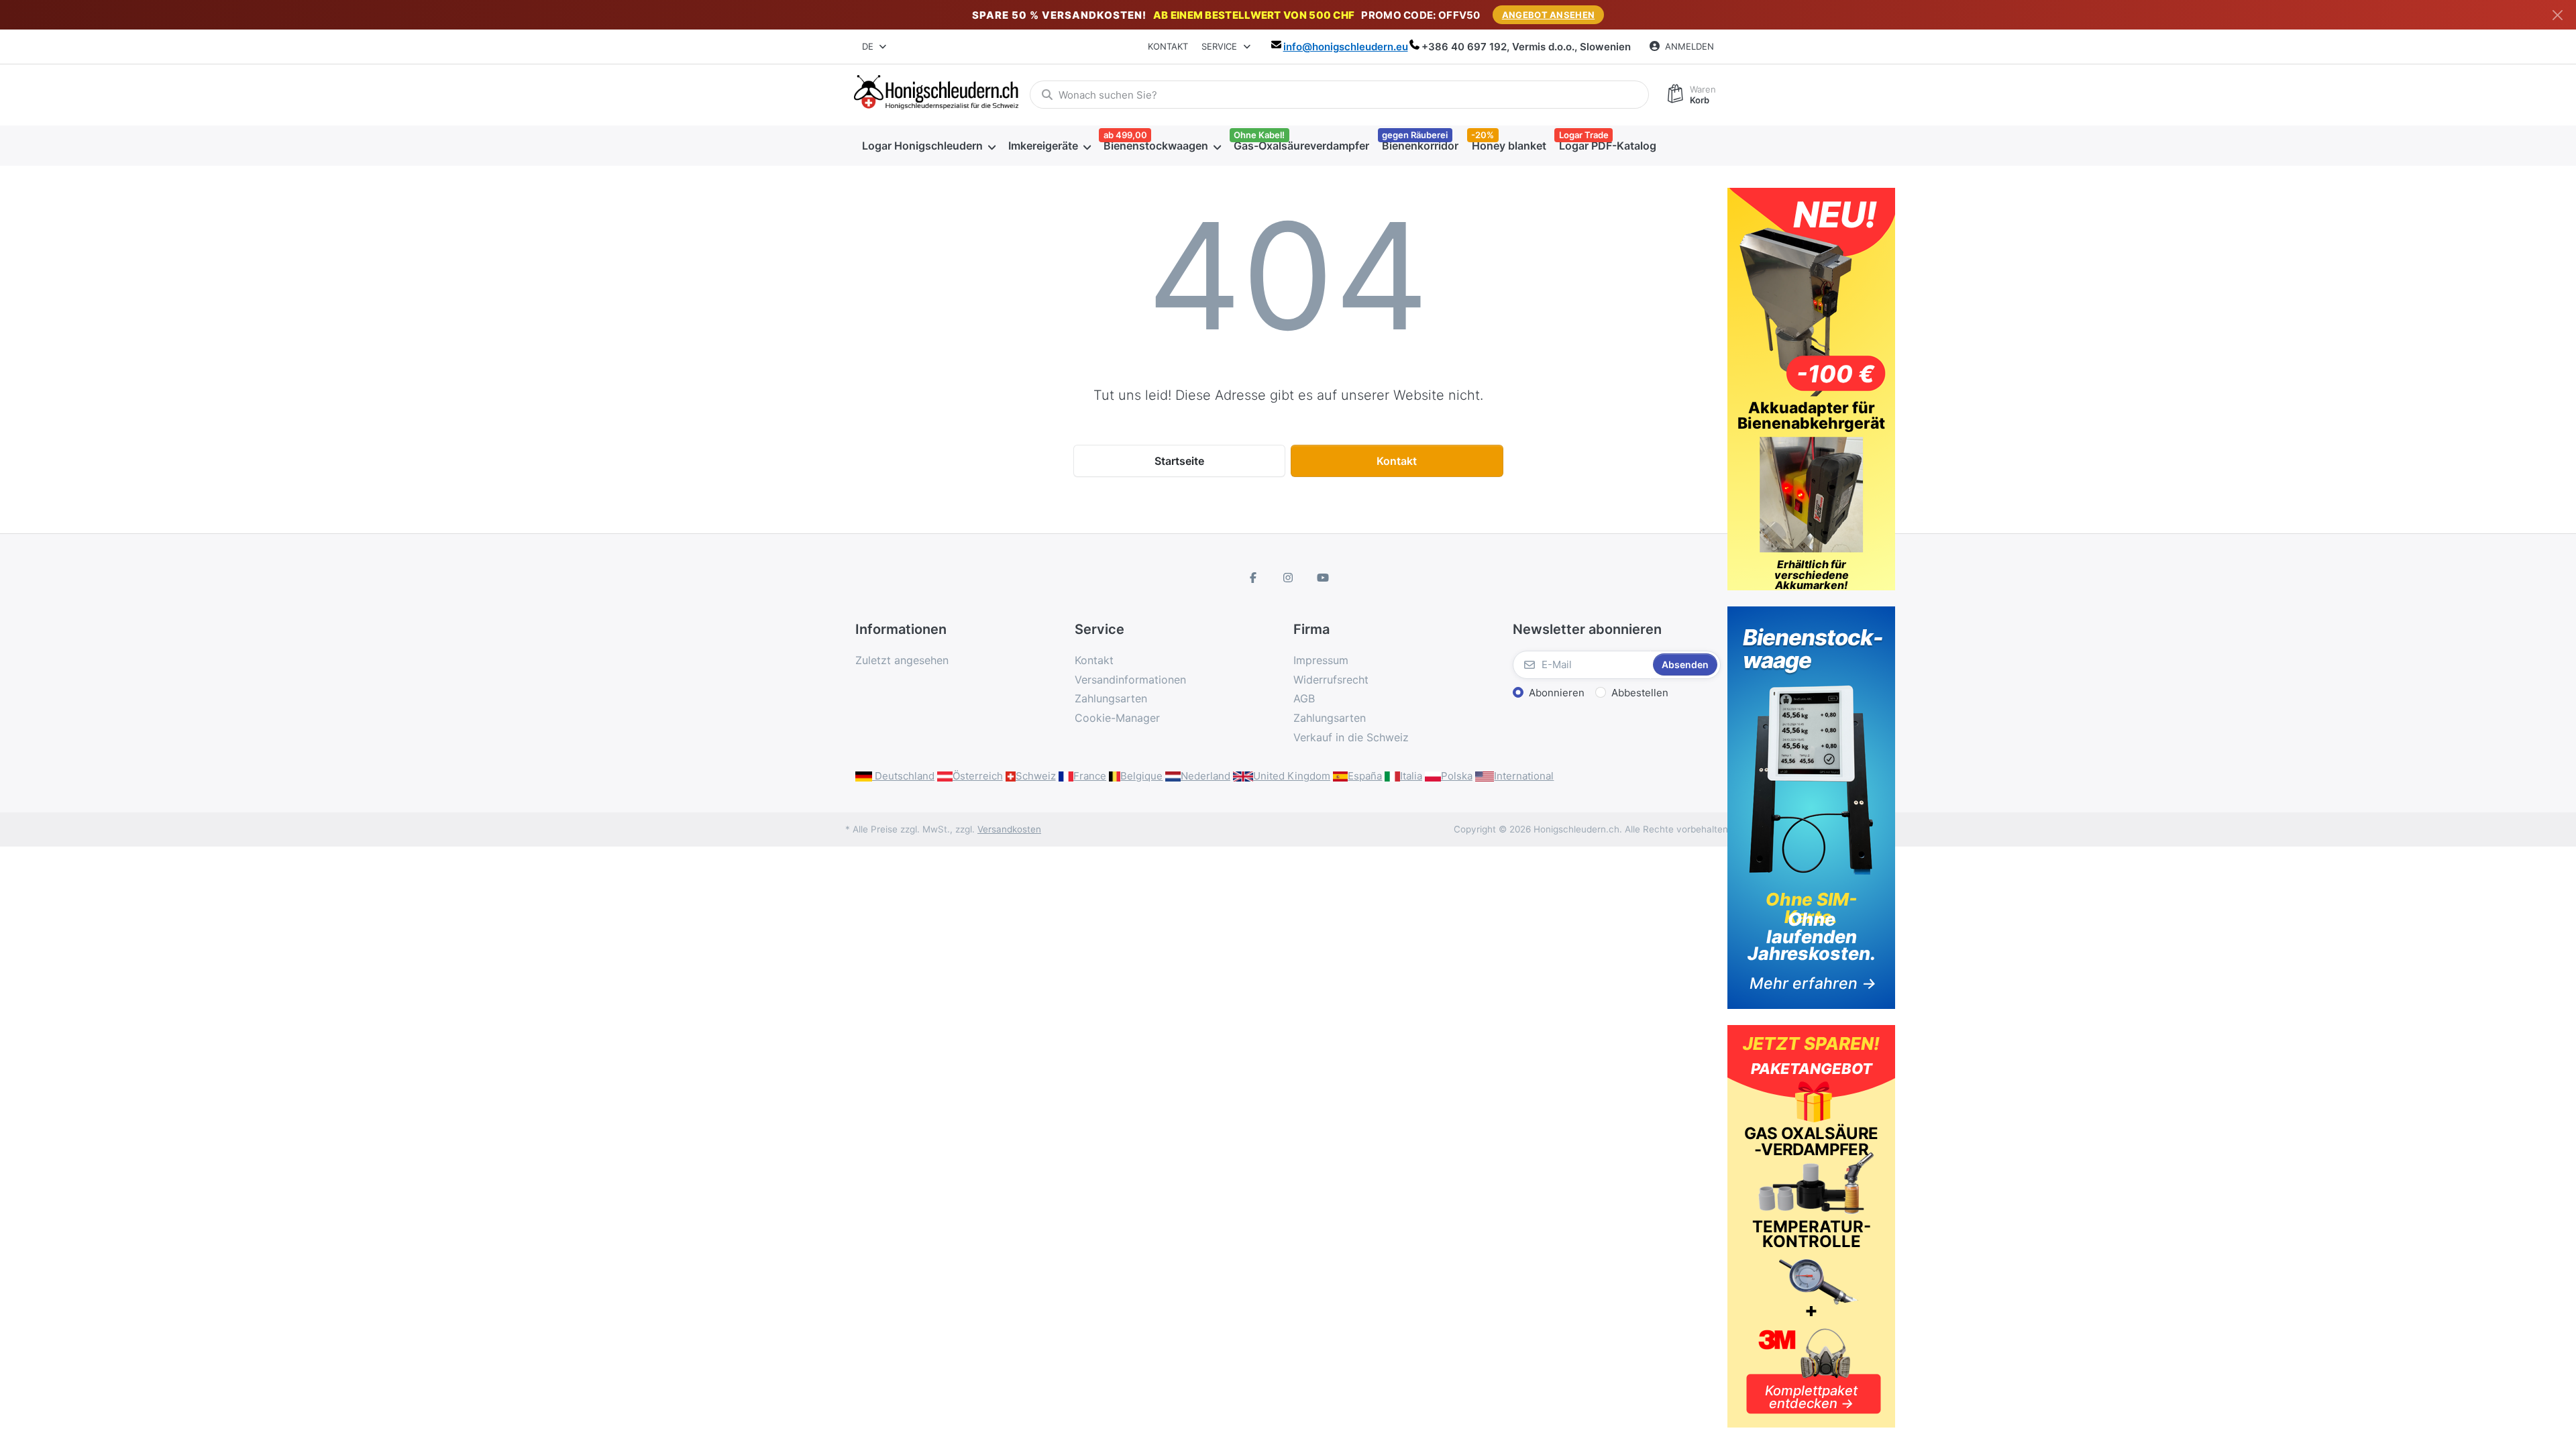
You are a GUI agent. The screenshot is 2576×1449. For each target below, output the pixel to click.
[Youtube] (1323, 578)
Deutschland (903, 776)
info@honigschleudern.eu (1346, 47)
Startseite (1179, 461)
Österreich (978, 776)
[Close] (2558, 15)
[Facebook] (1254, 578)
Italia (1411, 776)
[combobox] (875, 47)
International (1524, 776)
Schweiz (1036, 776)
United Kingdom (1292, 776)
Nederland (1205, 776)
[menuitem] (928, 146)
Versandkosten (1009, 829)
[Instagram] (1288, 578)
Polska (1457, 776)
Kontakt (1168, 46)
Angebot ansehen (1549, 15)
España (1365, 776)
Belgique (1141, 776)
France (1090, 776)
